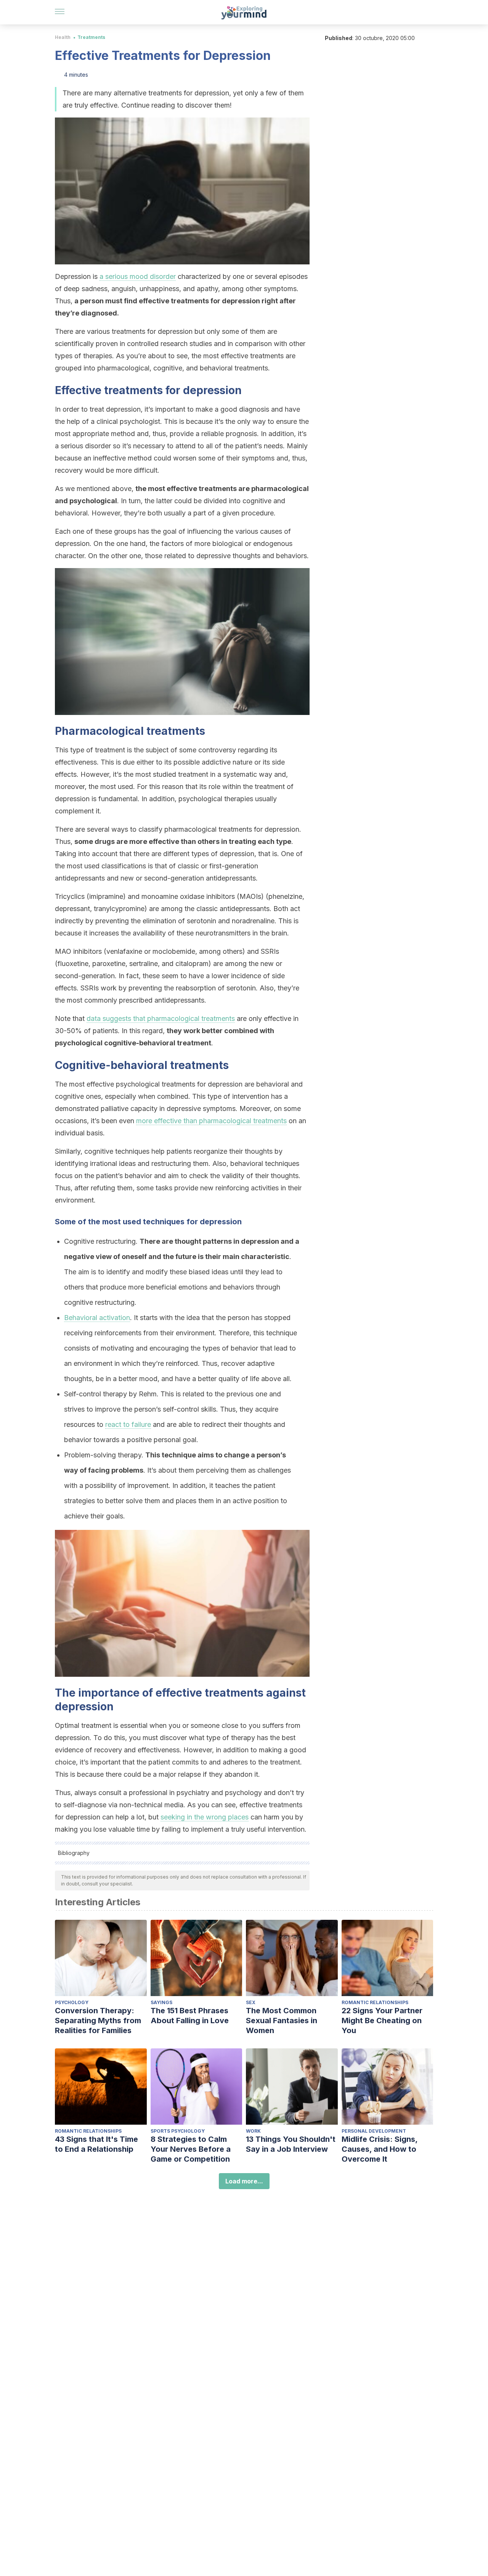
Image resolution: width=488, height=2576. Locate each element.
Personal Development (374, 2131)
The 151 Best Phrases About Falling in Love (190, 2016)
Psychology (72, 2002)
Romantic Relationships (375, 2002)
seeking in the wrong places (205, 1817)
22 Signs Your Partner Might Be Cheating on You (382, 2021)
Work (253, 2131)
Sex (251, 2002)
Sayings (161, 2002)
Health (63, 37)
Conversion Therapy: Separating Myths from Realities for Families (98, 2021)
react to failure (128, 1424)
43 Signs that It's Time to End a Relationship (96, 2144)
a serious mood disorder (138, 276)
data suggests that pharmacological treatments (161, 1018)
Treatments (91, 37)
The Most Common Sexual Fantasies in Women (282, 2021)
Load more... (244, 2181)
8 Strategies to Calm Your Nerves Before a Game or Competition (191, 2149)
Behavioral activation (97, 1318)
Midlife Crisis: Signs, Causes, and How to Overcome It (380, 2149)
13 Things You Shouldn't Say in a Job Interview (291, 2144)
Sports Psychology (178, 2131)
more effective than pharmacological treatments (211, 1121)
